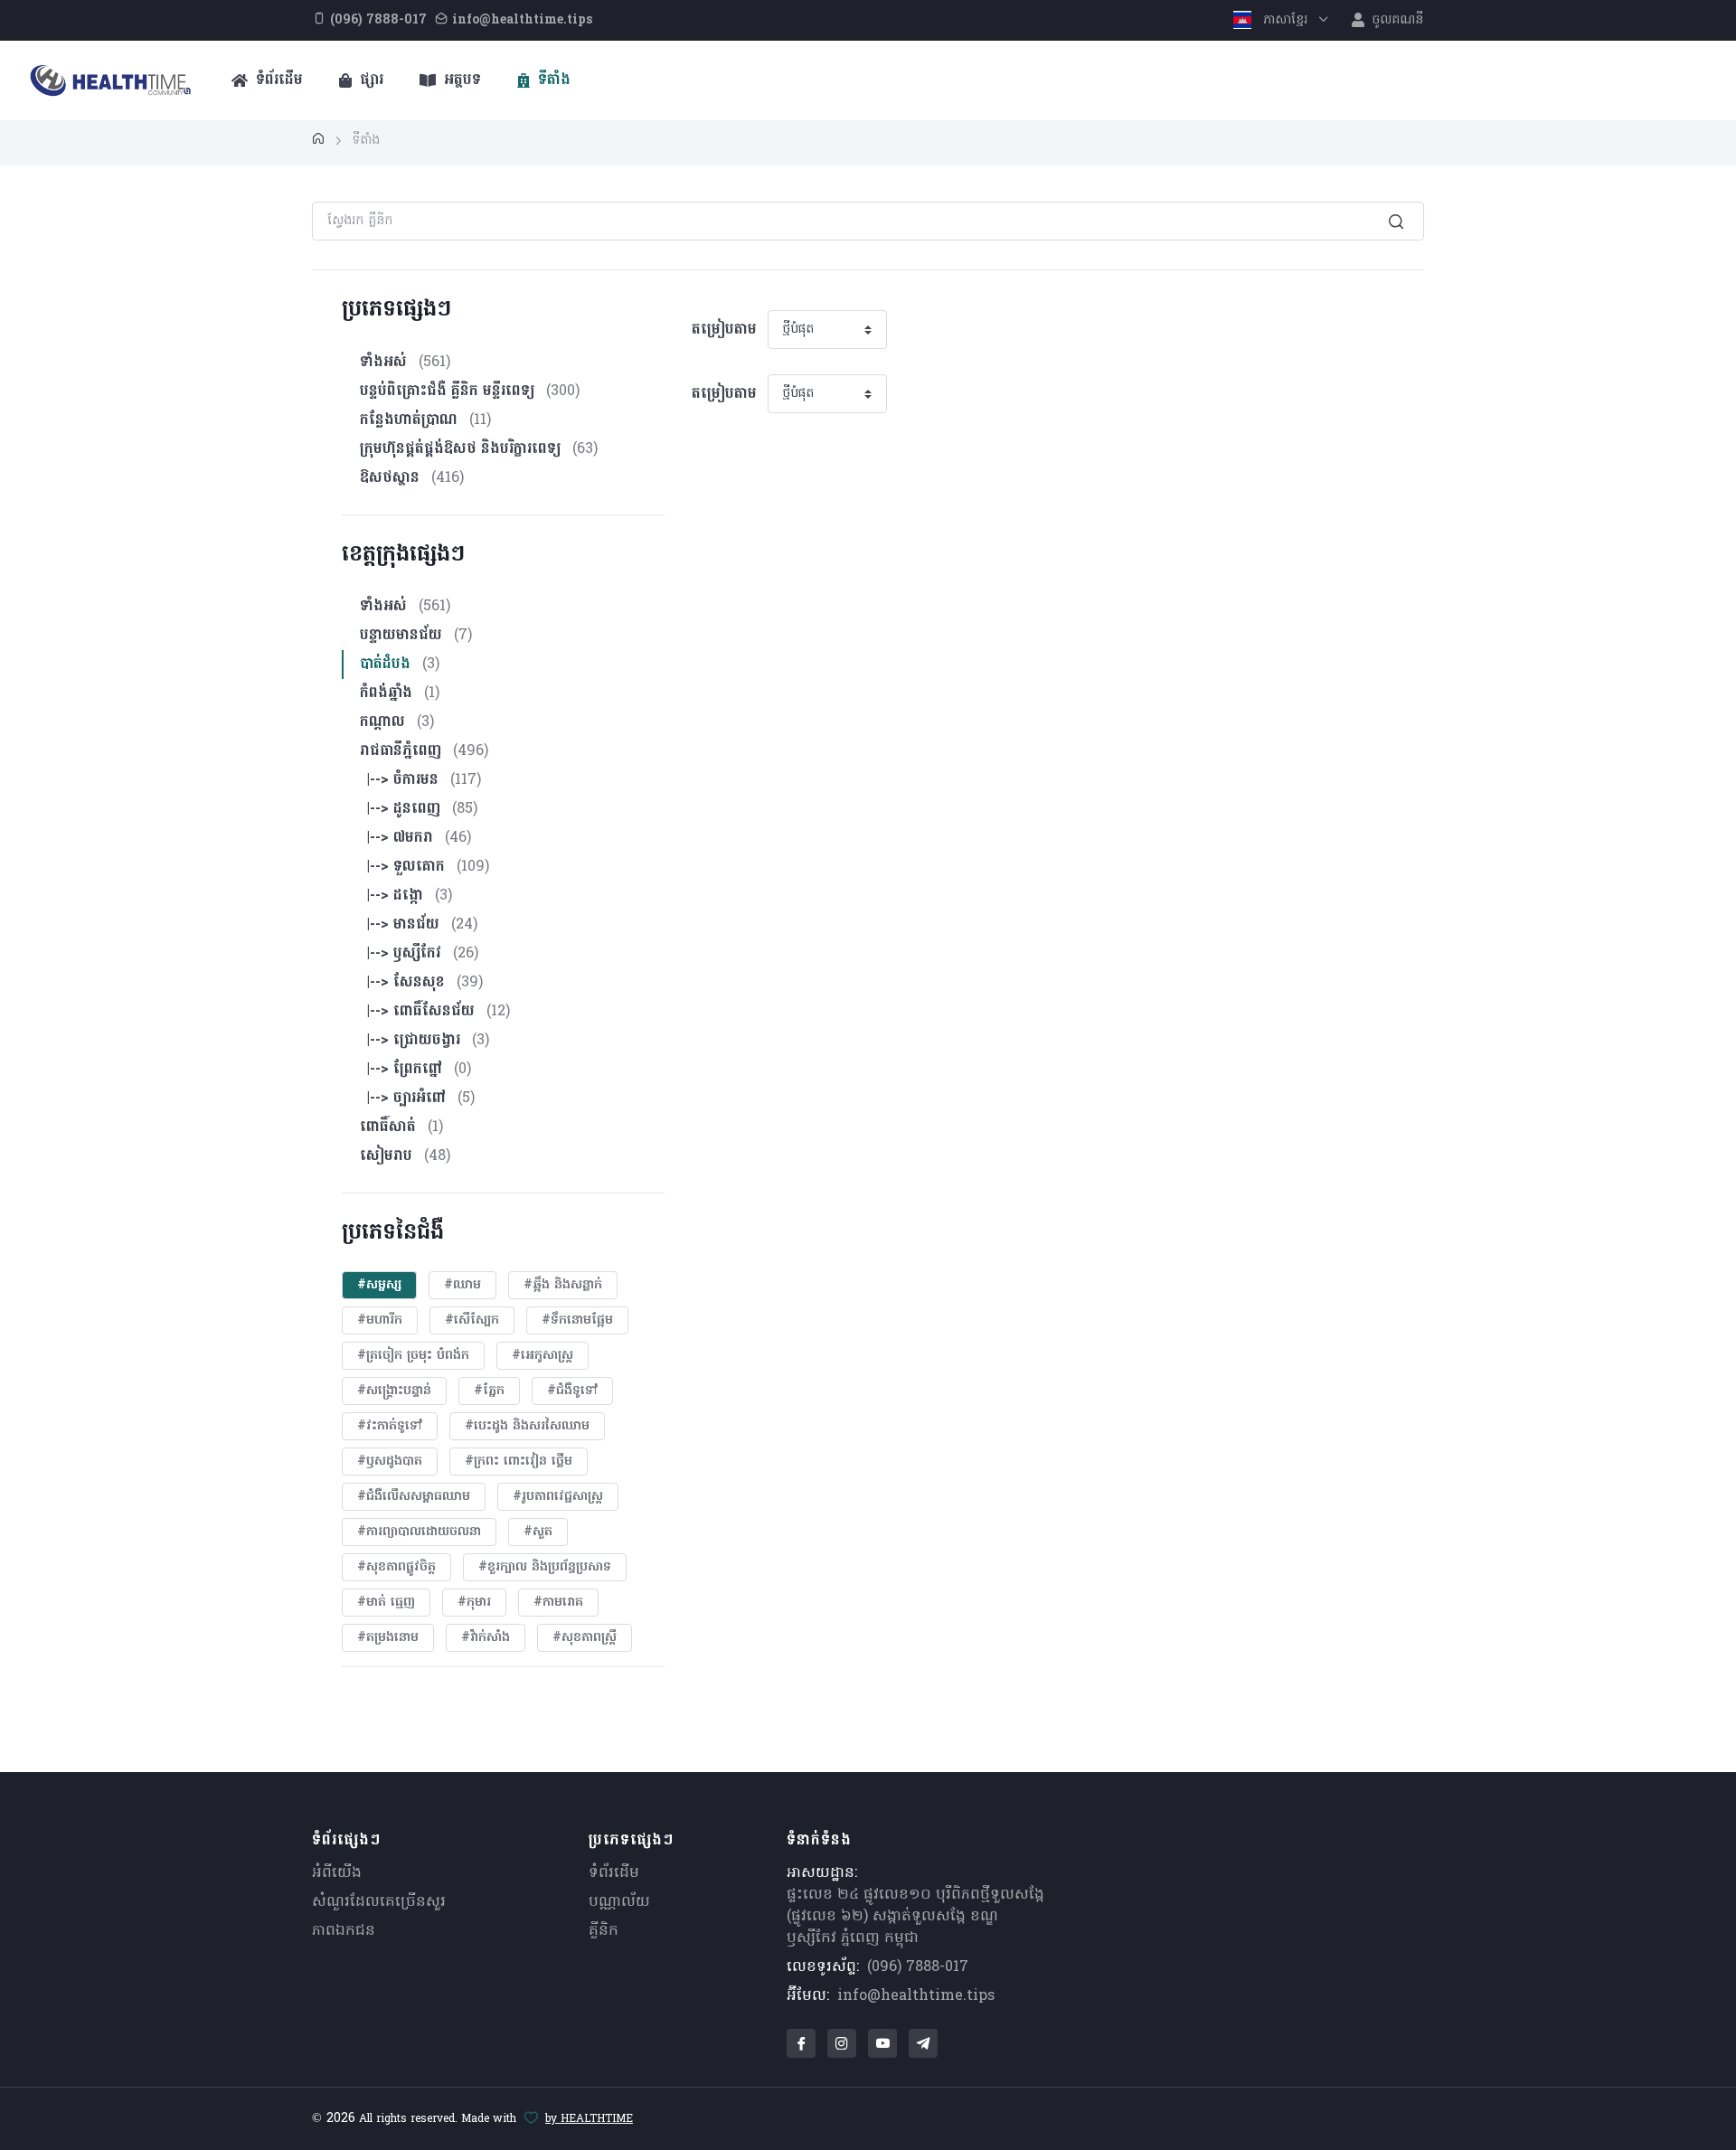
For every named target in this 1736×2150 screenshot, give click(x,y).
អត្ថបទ (460, 80)
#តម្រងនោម (388, 1638)
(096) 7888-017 (918, 1967)
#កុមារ (474, 1603)
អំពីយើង (337, 1873)
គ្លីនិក (604, 1931)
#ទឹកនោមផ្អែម (577, 1320)
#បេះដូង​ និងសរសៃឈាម (527, 1426)
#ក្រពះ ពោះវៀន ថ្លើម (519, 1462)
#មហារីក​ (380, 1320)
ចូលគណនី (1396, 20)
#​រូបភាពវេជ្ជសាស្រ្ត (558, 1497)
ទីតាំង (552, 80)
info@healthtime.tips (916, 1996)
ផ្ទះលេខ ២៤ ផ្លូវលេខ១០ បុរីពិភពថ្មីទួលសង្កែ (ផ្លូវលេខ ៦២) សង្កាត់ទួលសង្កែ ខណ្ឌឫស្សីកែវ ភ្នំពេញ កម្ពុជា (915, 1917)
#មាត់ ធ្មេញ (386, 1603)
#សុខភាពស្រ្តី (585, 1638)
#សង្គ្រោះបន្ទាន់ (394, 1391)
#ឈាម (462, 1285)
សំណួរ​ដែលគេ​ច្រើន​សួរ (379, 1902)
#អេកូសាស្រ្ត (542, 1356)
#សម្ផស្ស (379, 1285)
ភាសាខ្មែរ (1285, 20)
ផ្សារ (369, 80)
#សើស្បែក (472, 1320)
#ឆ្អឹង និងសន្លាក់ (563, 1285)
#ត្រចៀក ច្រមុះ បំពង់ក (413, 1356)
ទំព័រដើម (277, 80)
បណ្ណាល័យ (619, 1902)
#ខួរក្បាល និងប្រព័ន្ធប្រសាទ (545, 1567)
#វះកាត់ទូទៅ (390, 1426)
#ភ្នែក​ (489, 1391)
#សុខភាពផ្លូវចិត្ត (396, 1567)
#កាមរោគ (558, 1603)
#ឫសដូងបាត (390, 1462)
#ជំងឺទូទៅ (572, 1391)
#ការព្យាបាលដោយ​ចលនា (419, 1532)
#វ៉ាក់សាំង (486, 1638)
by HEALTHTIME (589, 2119)
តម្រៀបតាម (724, 330)
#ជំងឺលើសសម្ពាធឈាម (414, 1497)
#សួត (538, 1532)
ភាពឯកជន (344, 1931)
